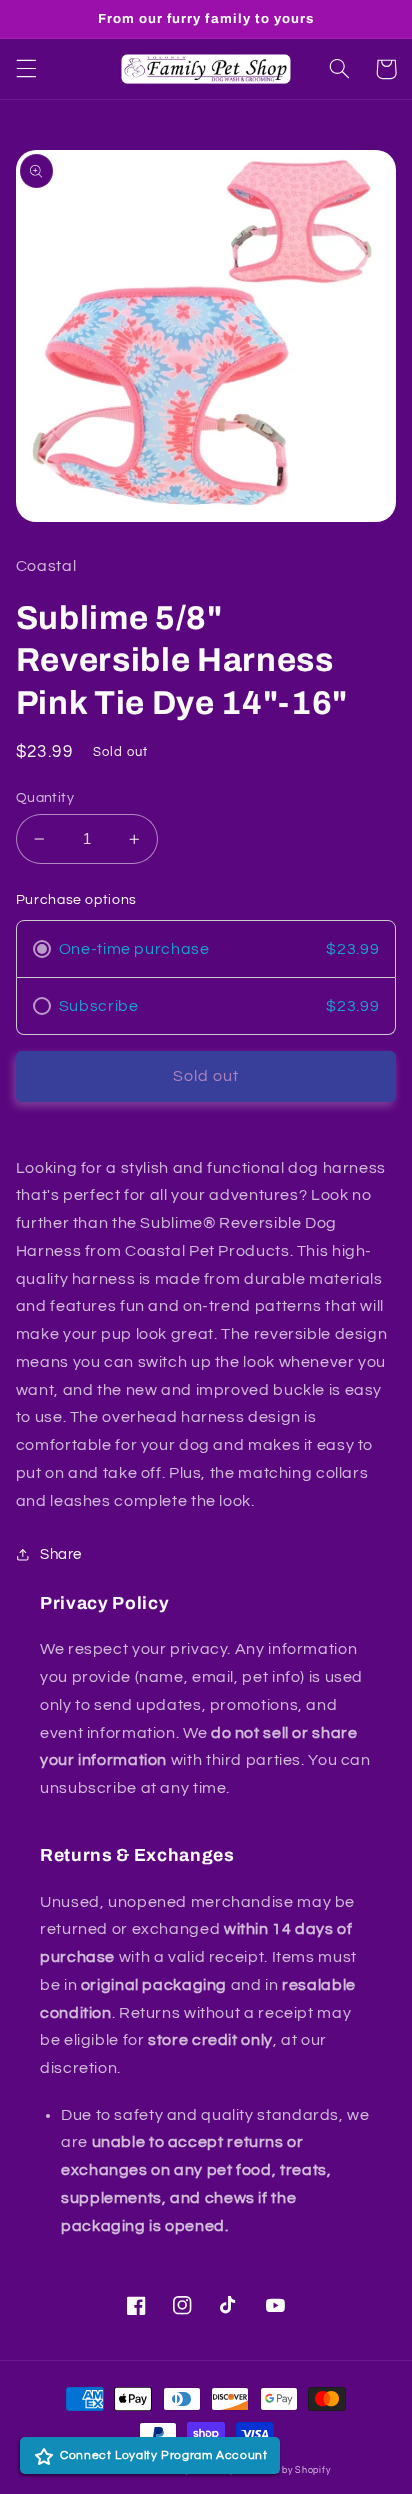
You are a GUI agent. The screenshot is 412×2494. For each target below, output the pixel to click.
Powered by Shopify (284, 2470)
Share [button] (61, 1554)
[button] (26, 69)
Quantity (45, 798)
